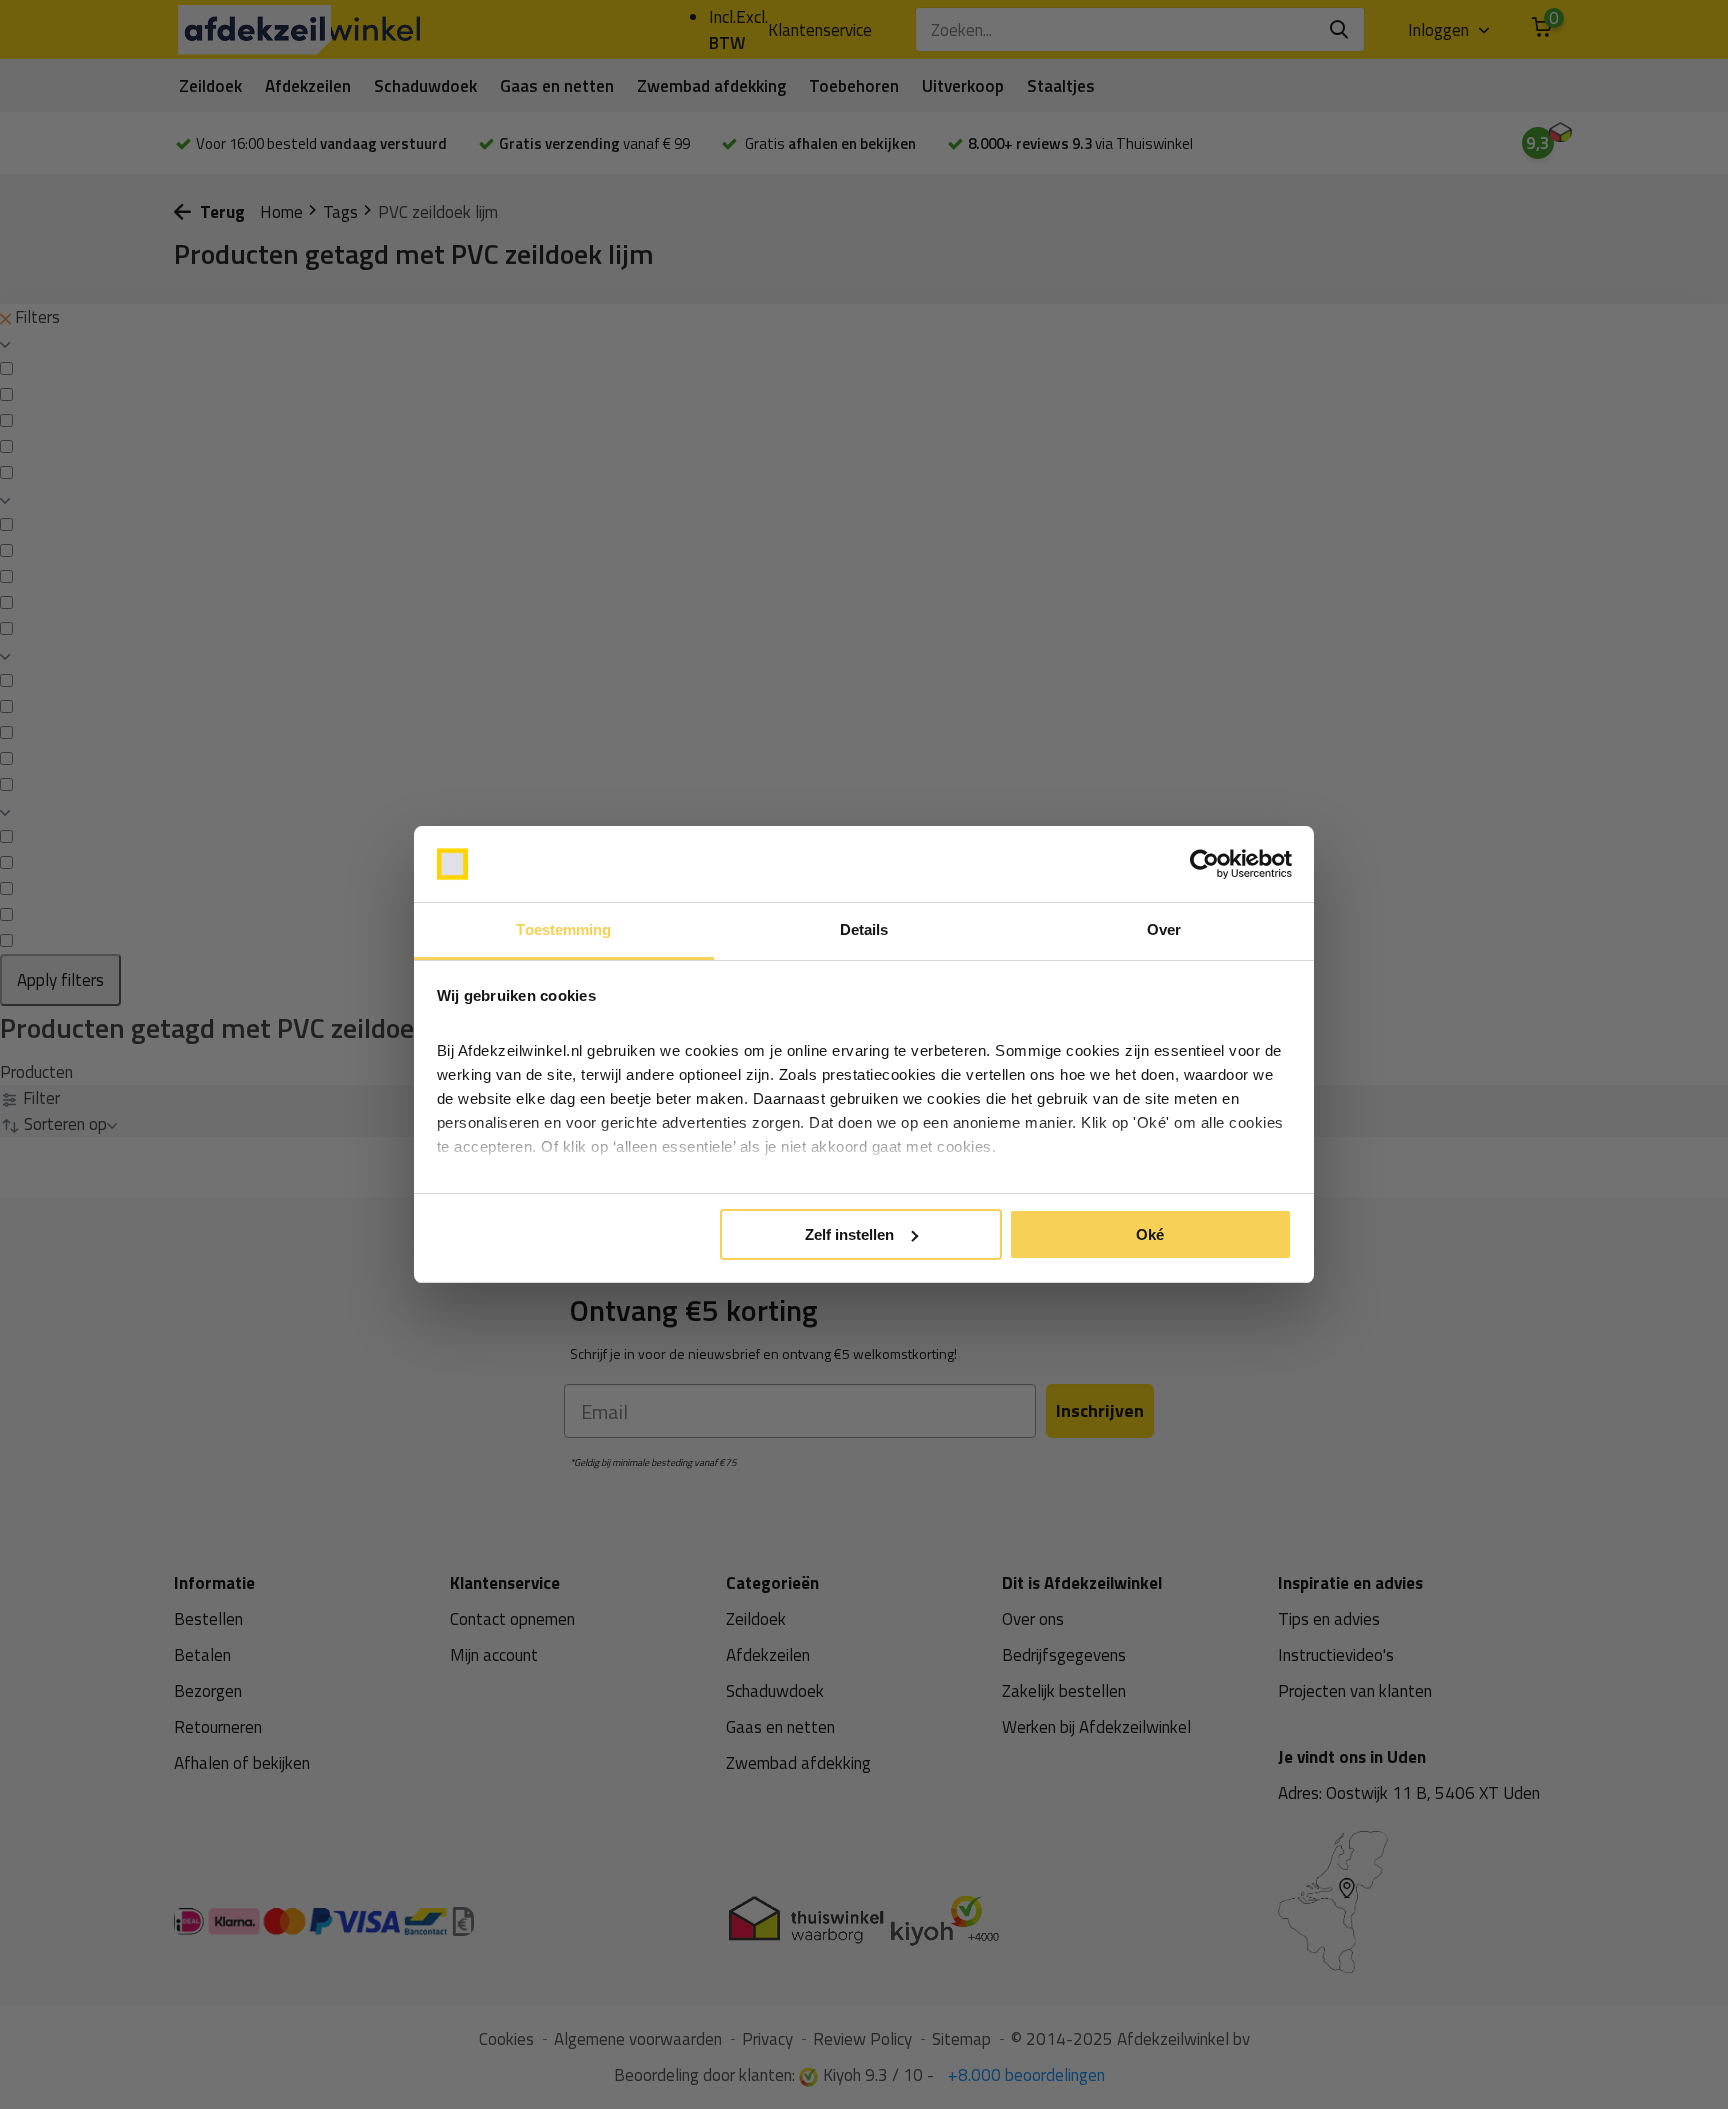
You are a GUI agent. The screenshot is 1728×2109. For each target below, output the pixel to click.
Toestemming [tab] (563, 929)
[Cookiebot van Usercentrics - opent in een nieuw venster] (1204, 864)
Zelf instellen (849, 1234)
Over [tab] (1164, 929)
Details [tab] (864, 929)
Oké (1150, 1234)
